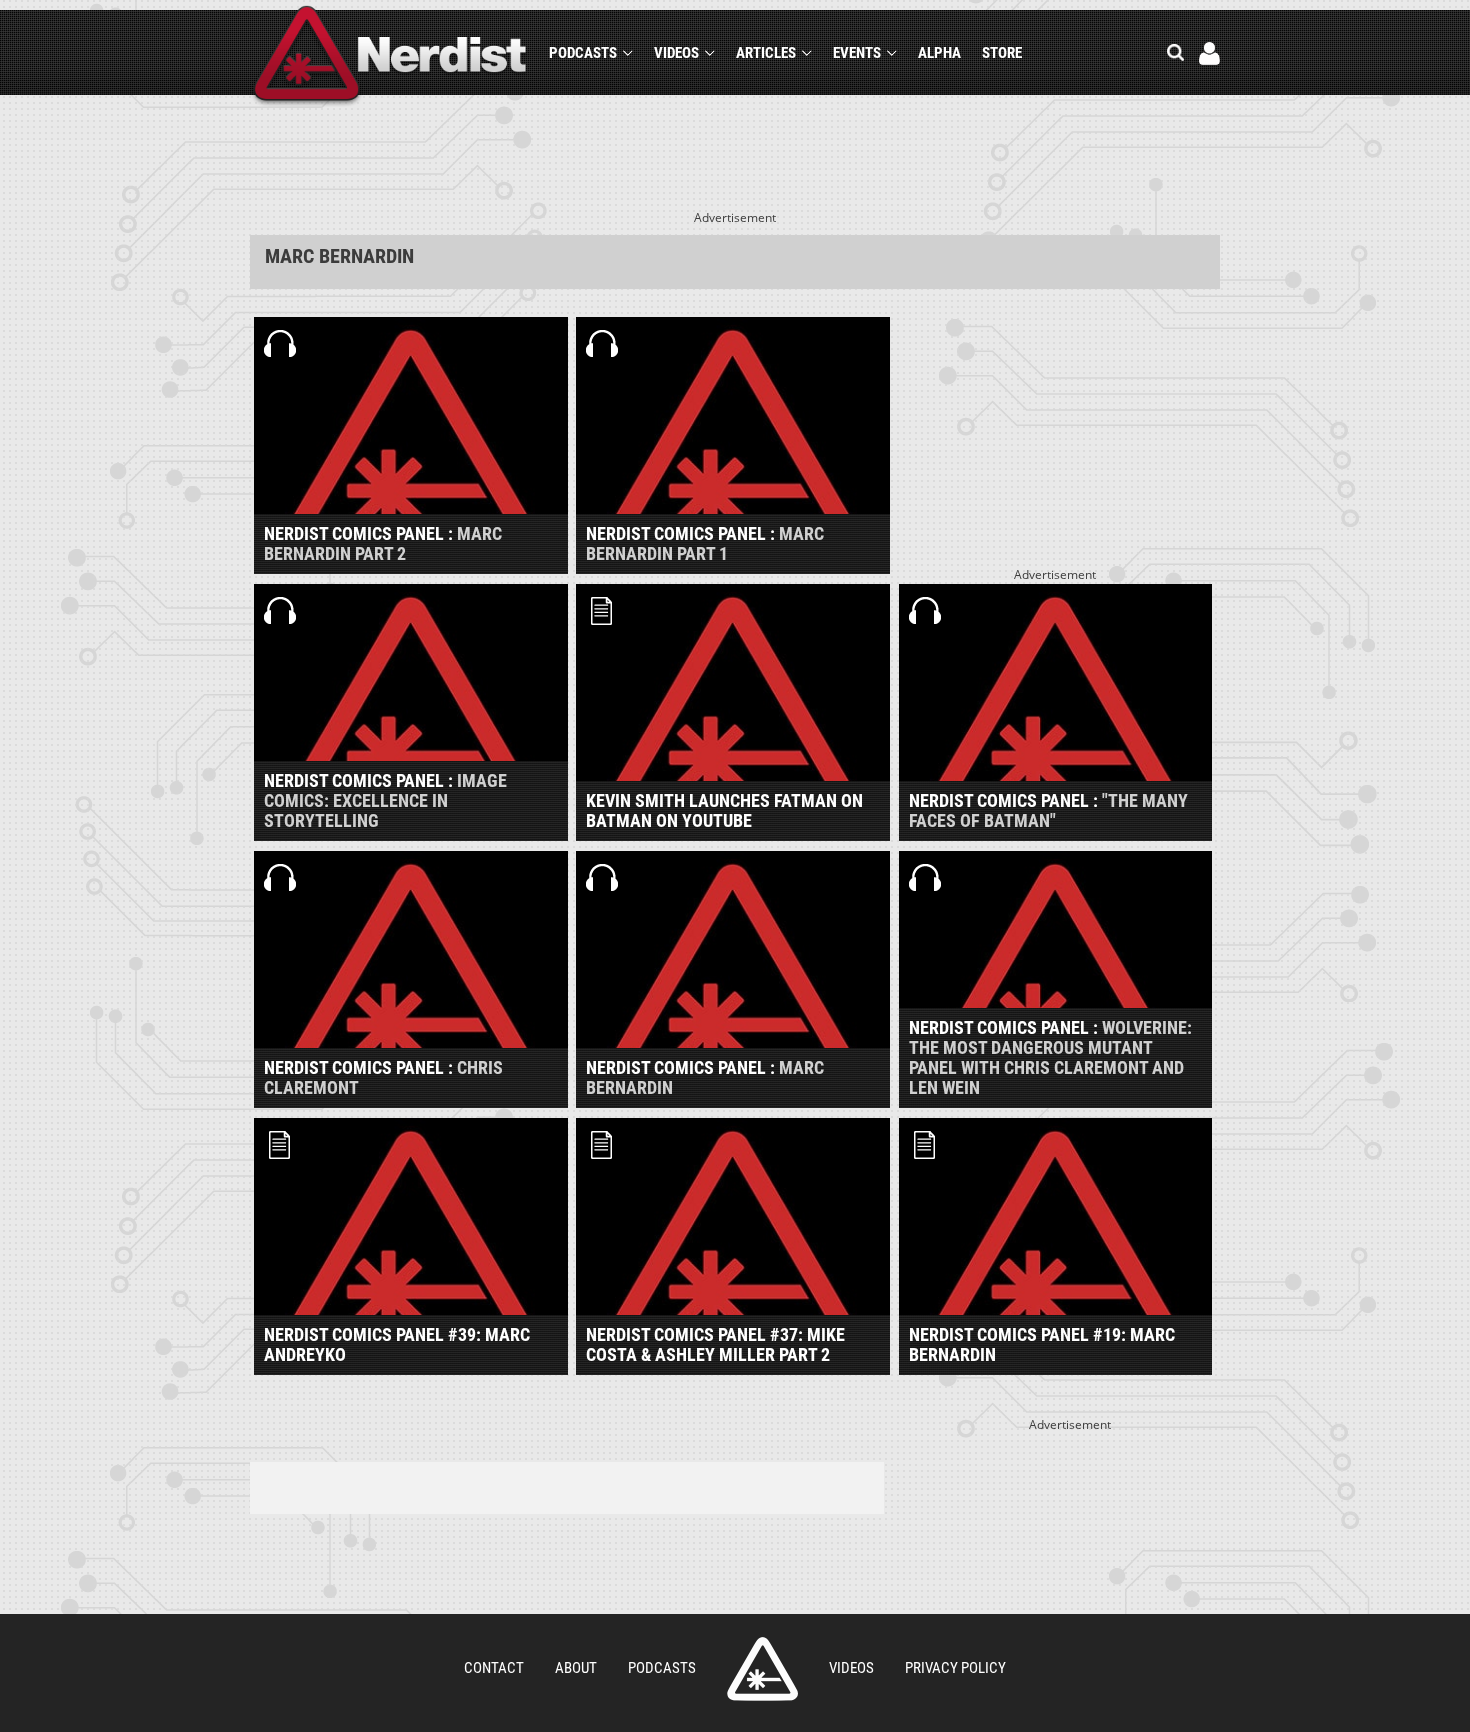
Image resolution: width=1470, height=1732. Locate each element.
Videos (676, 53)
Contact (494, 1668)
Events (857, 53)
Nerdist (390, 56)
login (1209, 53)
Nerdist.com (762, 1669)
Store (1002, 53)
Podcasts (583, 53)
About (576, 1668)
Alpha (939, 53)
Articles (766, 53)
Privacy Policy (955, 1668)
